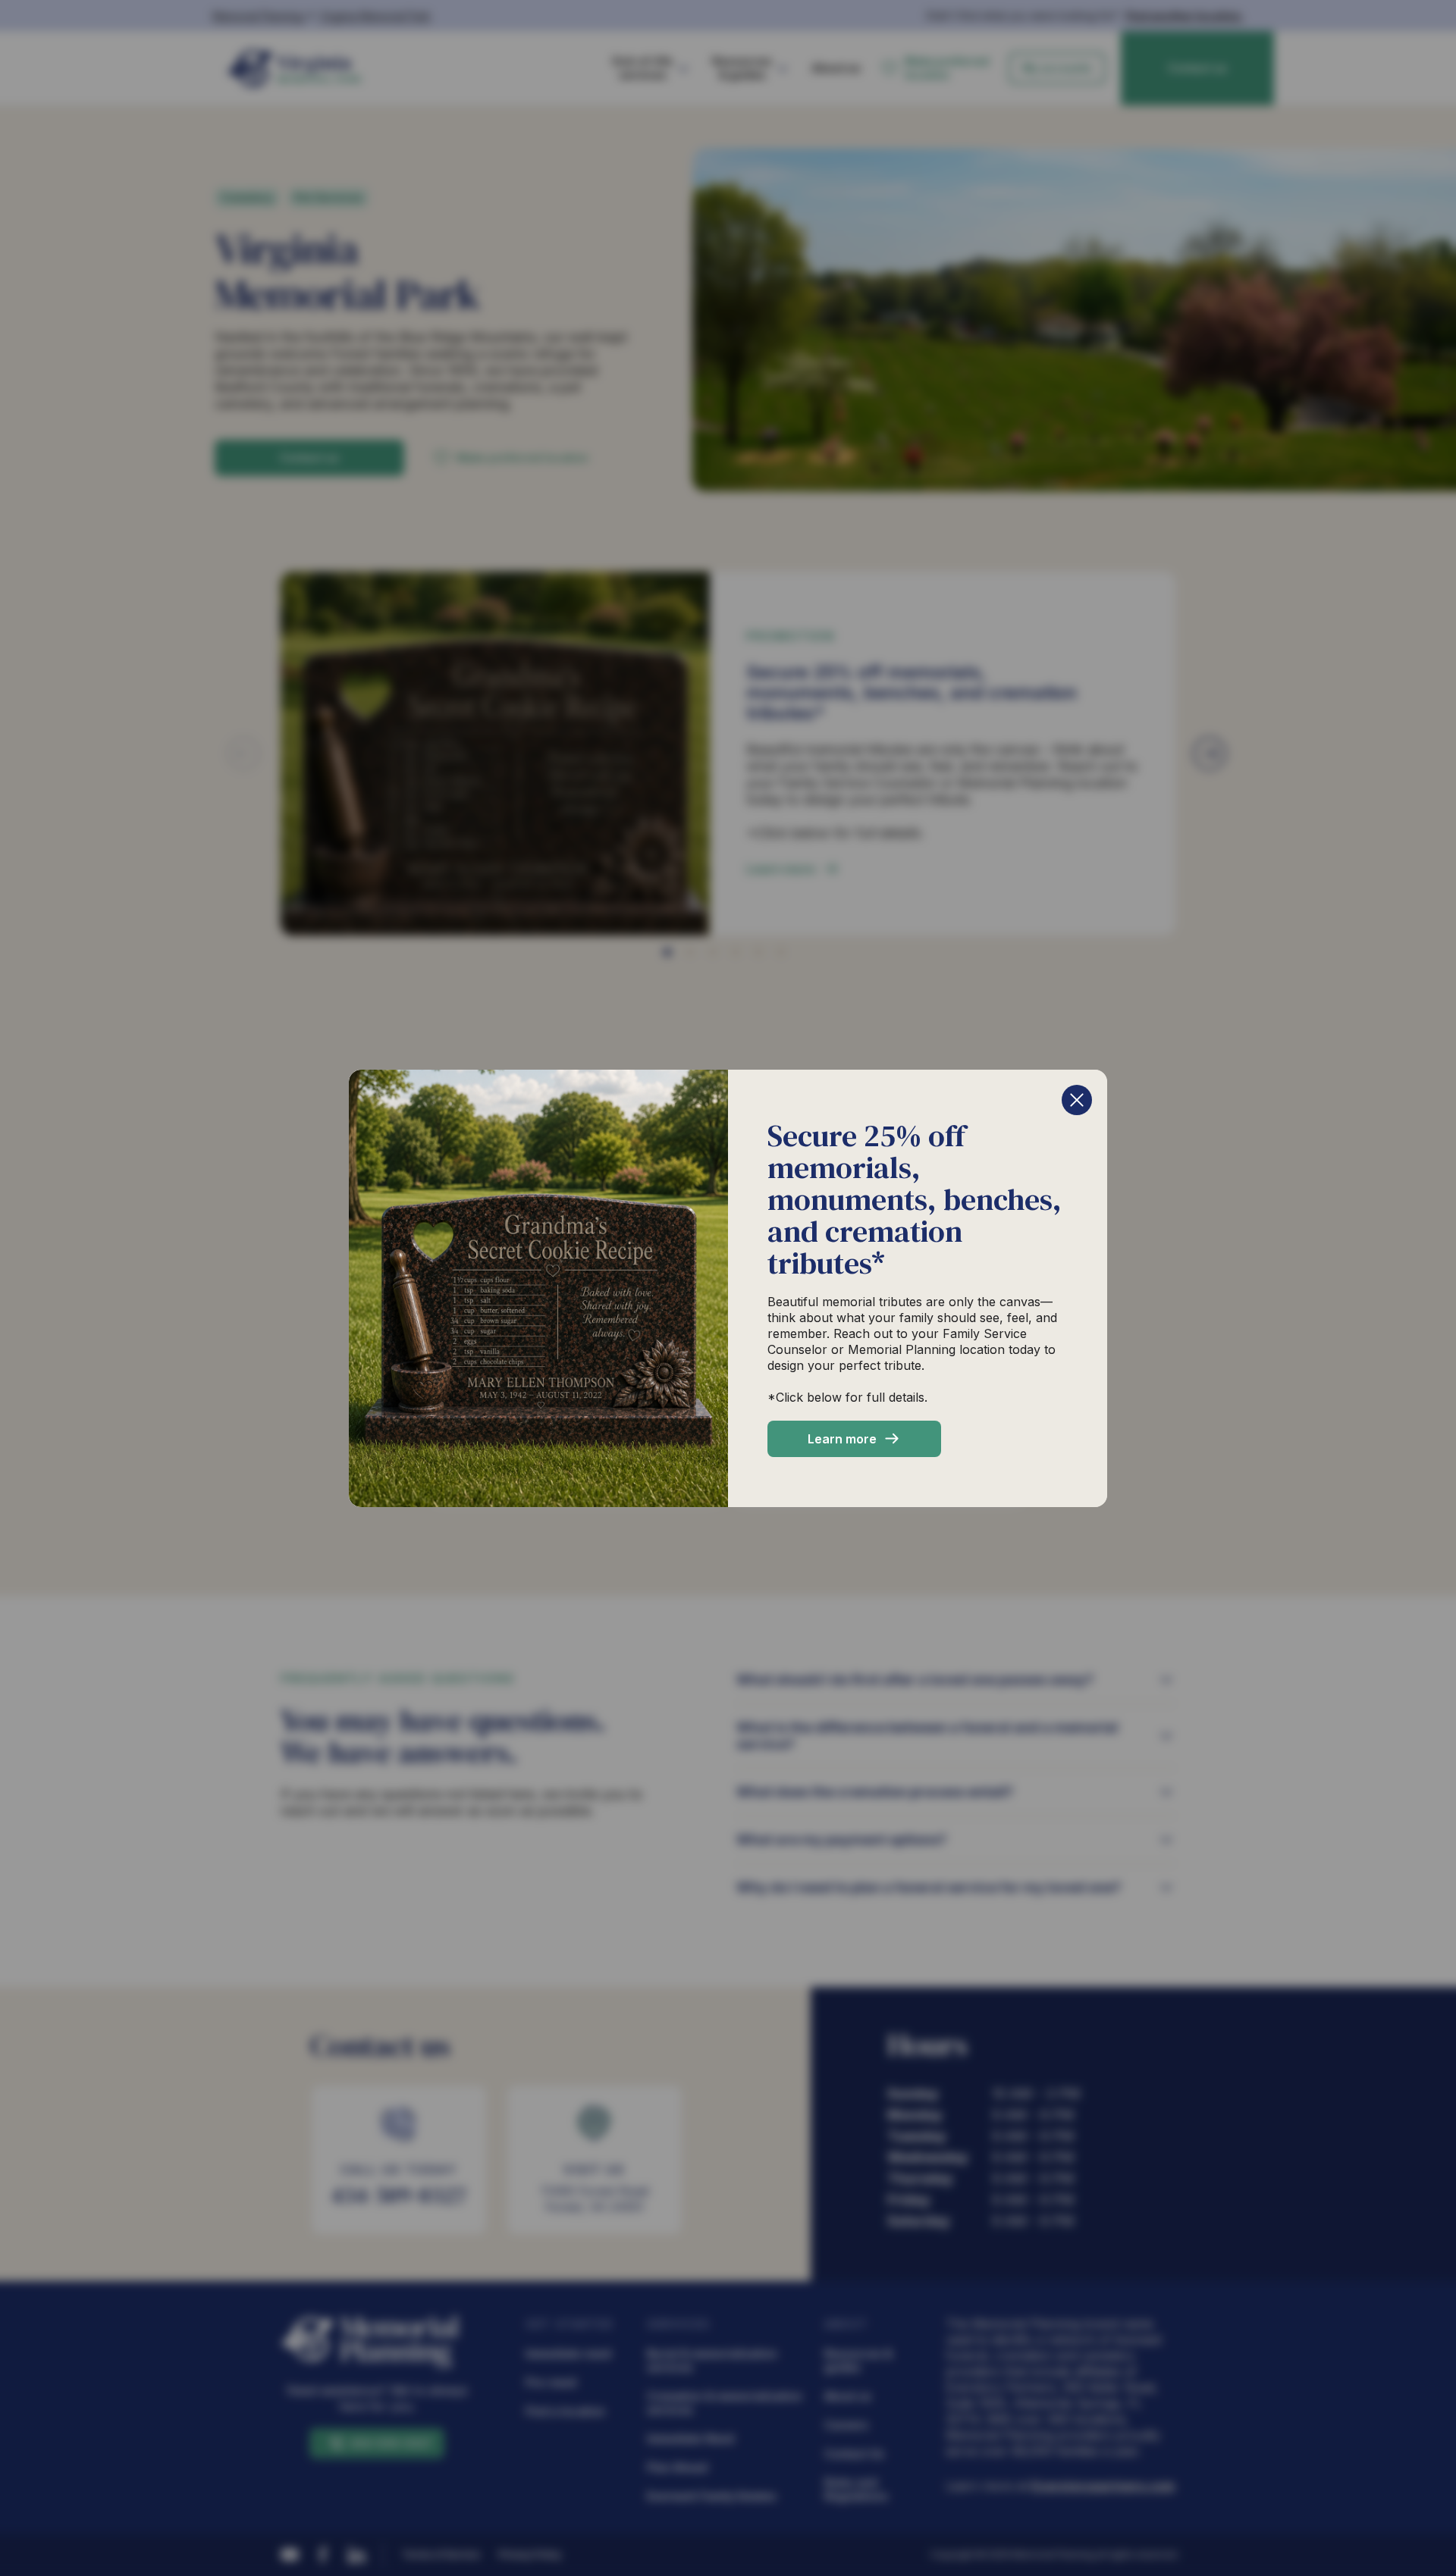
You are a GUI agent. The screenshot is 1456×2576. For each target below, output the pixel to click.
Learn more (842, 1439)
